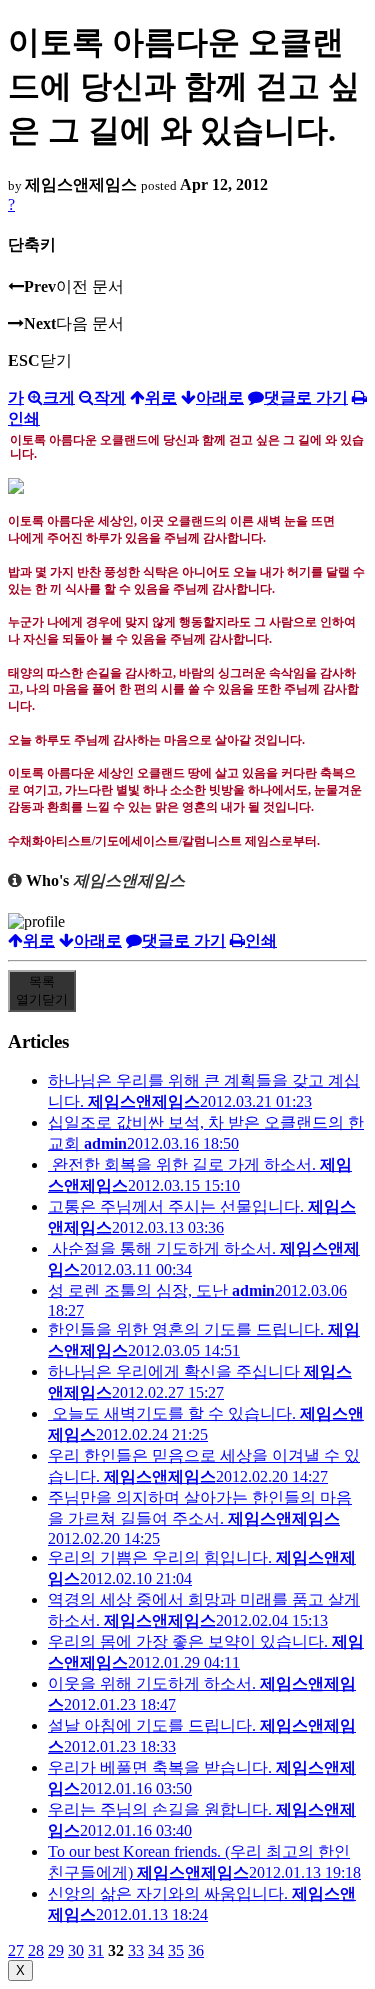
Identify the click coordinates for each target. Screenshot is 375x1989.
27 (16, 1950)
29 (56, 1950)
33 (136, 1950)
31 (96, 1950)
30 (76, 1950)
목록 (42, 990)
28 (36, 1950)
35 (176, 1950)
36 (196, 1950)
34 (156, 1950)
